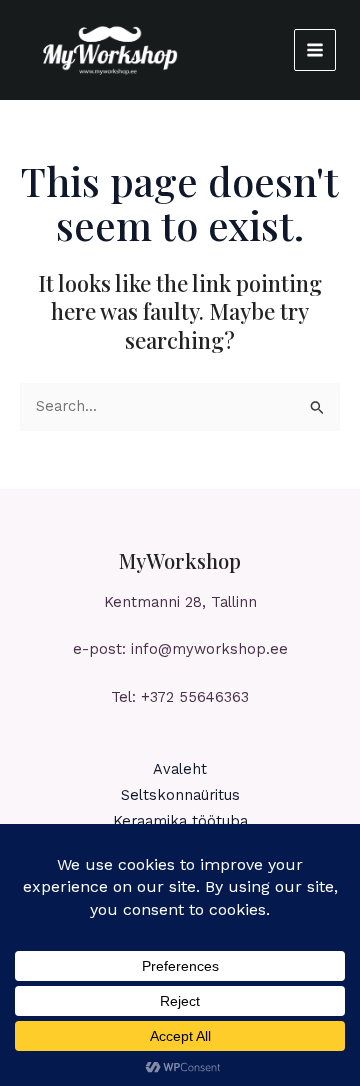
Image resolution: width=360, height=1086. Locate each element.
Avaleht (180, 769)
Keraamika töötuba (180, 821)
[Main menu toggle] (315, 50)
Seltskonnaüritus (180, 795)
